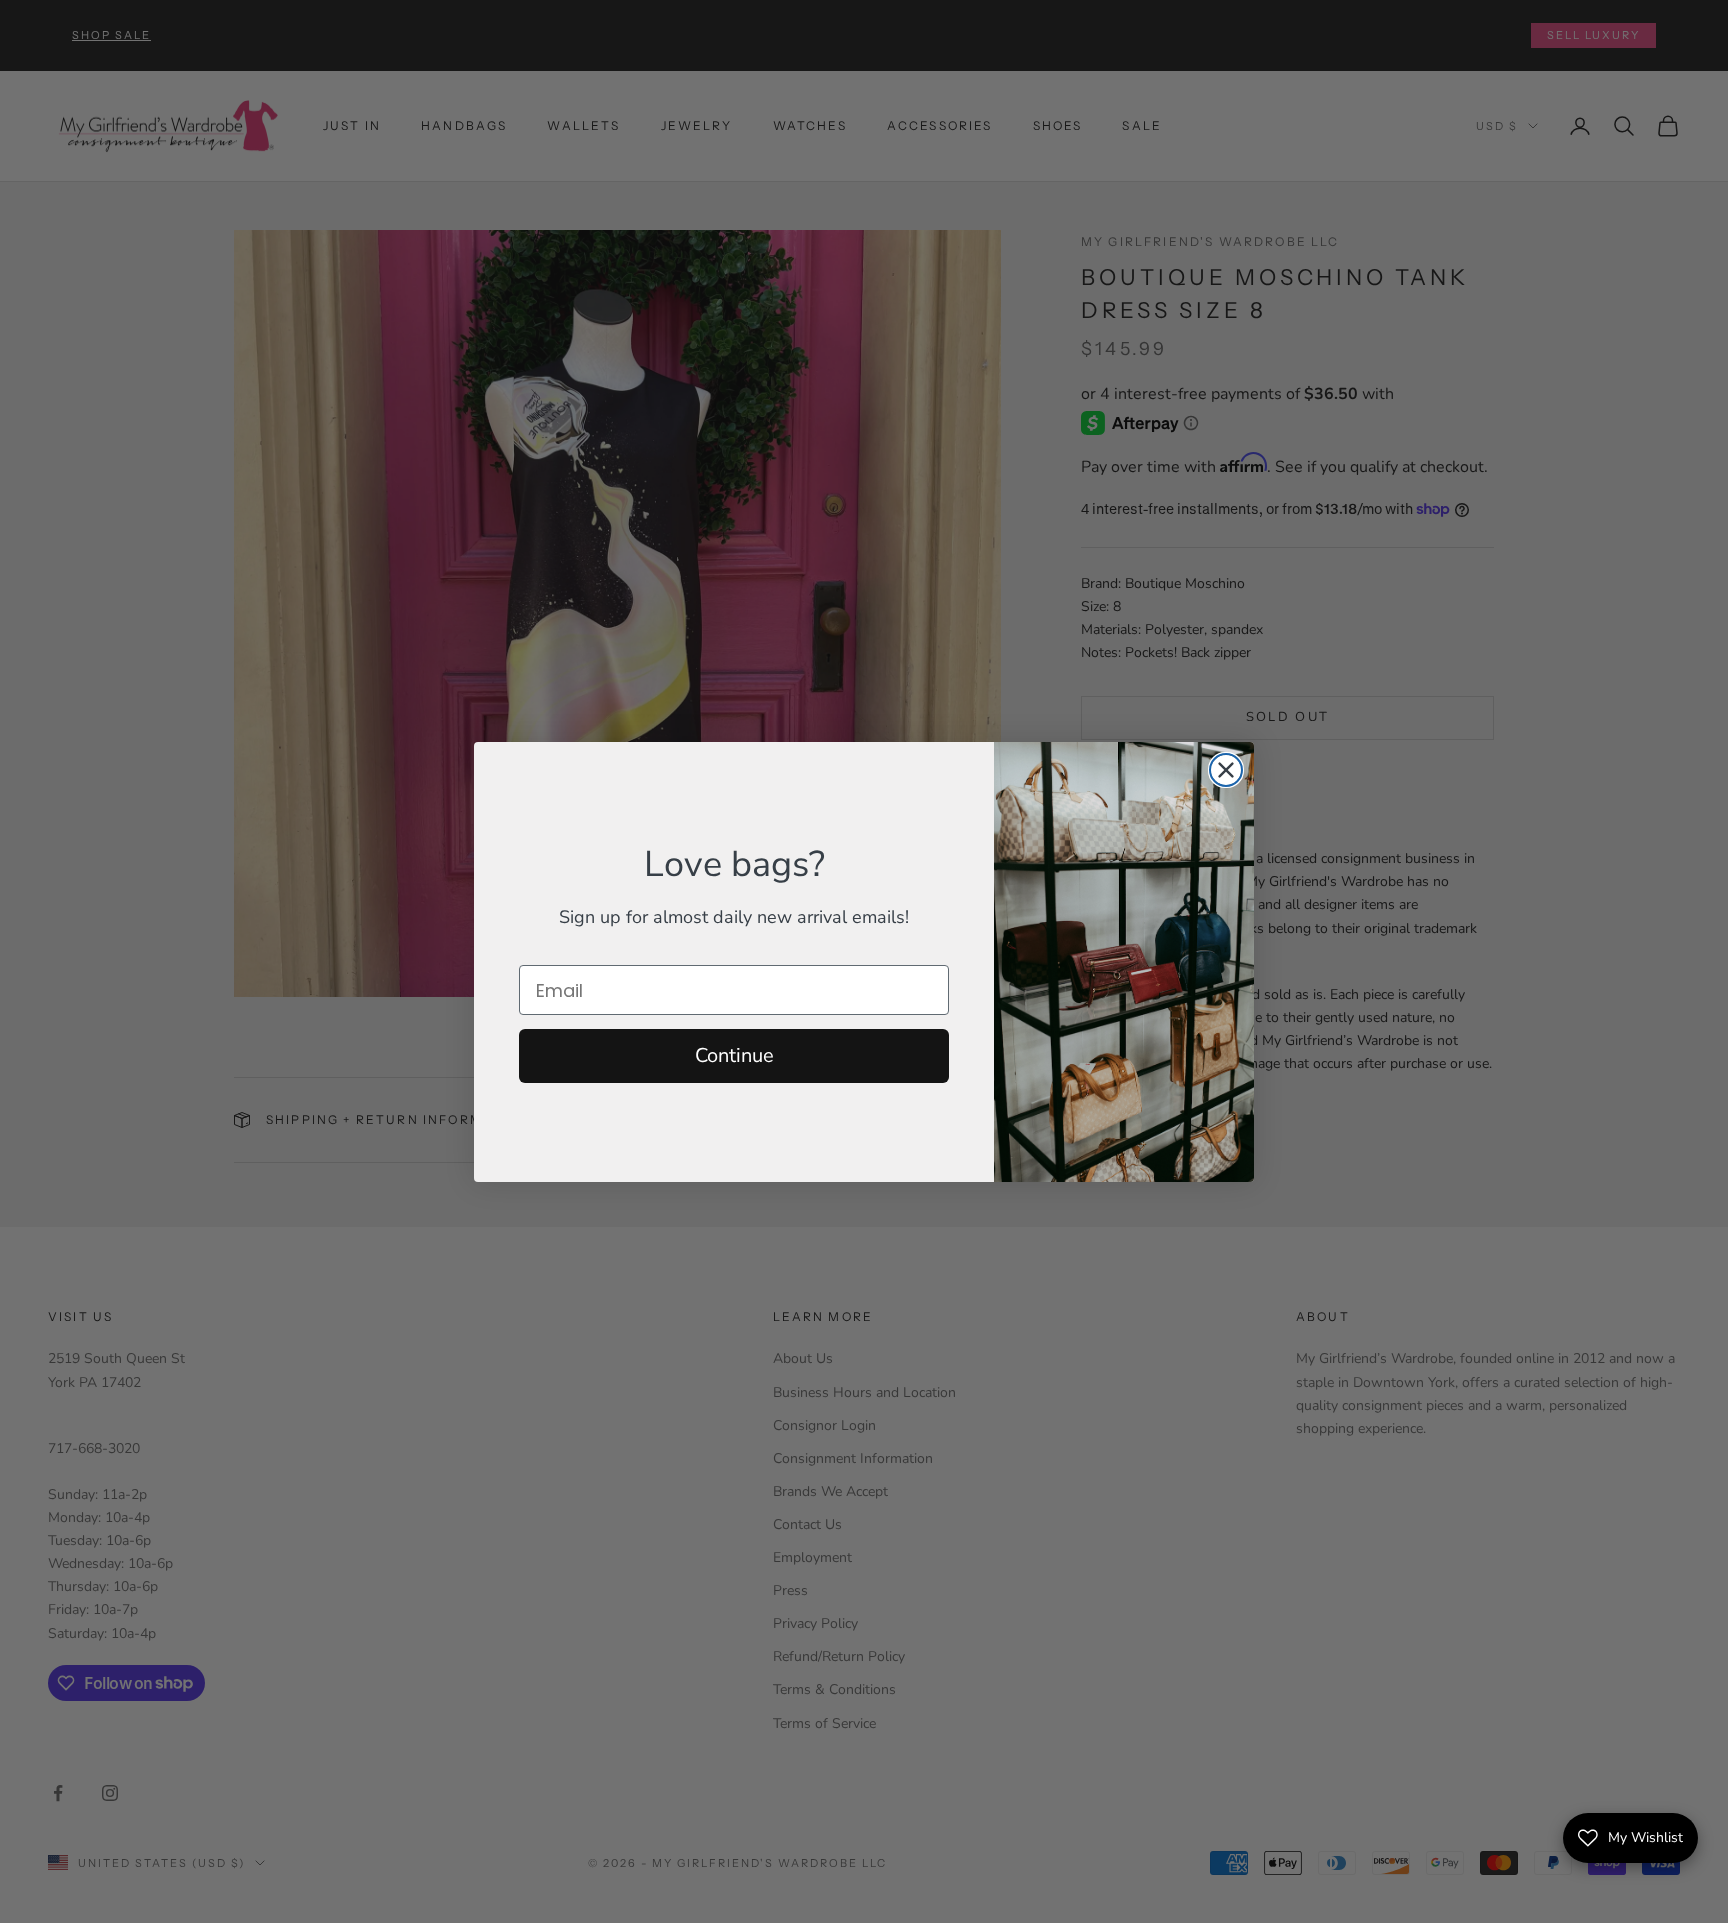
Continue (734, 1055)
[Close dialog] (1226, 770)
